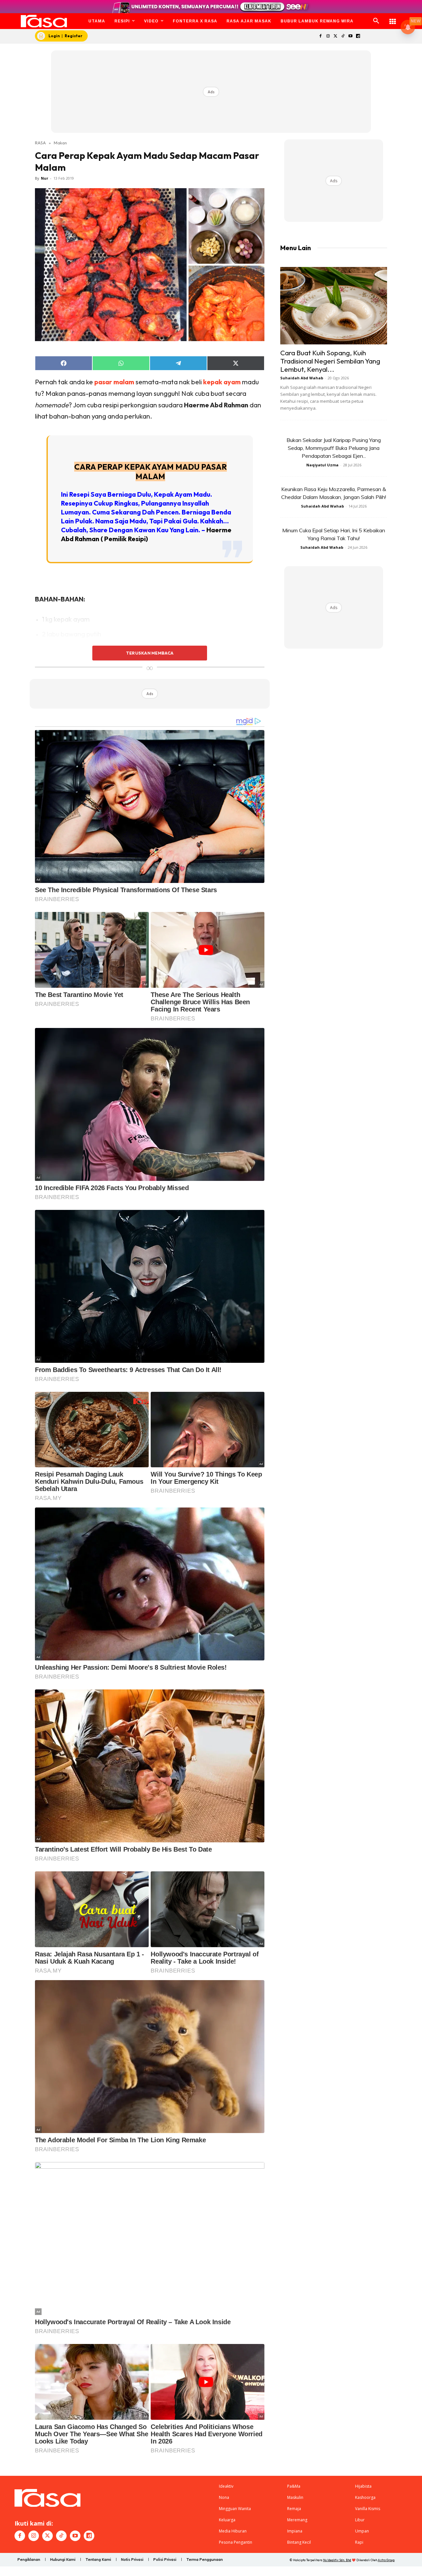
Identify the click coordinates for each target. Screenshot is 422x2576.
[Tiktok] (343, 36)
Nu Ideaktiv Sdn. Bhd (337, 2560)
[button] (376, 21)
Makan (60, 143)
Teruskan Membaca (150, 653)
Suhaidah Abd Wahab (302, 378)
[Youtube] (351, 36)
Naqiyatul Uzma (322, 465)
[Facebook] (320, 36)
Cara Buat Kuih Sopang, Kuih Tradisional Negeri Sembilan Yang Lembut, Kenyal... (330, 361)
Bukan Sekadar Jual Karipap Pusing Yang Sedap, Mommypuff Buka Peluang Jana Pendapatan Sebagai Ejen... (334, 448)
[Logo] (44, 21)
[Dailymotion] (358, 36)
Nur (45, 178)
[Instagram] (328, 36)
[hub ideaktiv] (393, 18)
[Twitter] (335, 36)
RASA (40, 143)
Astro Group (386, 2560)
